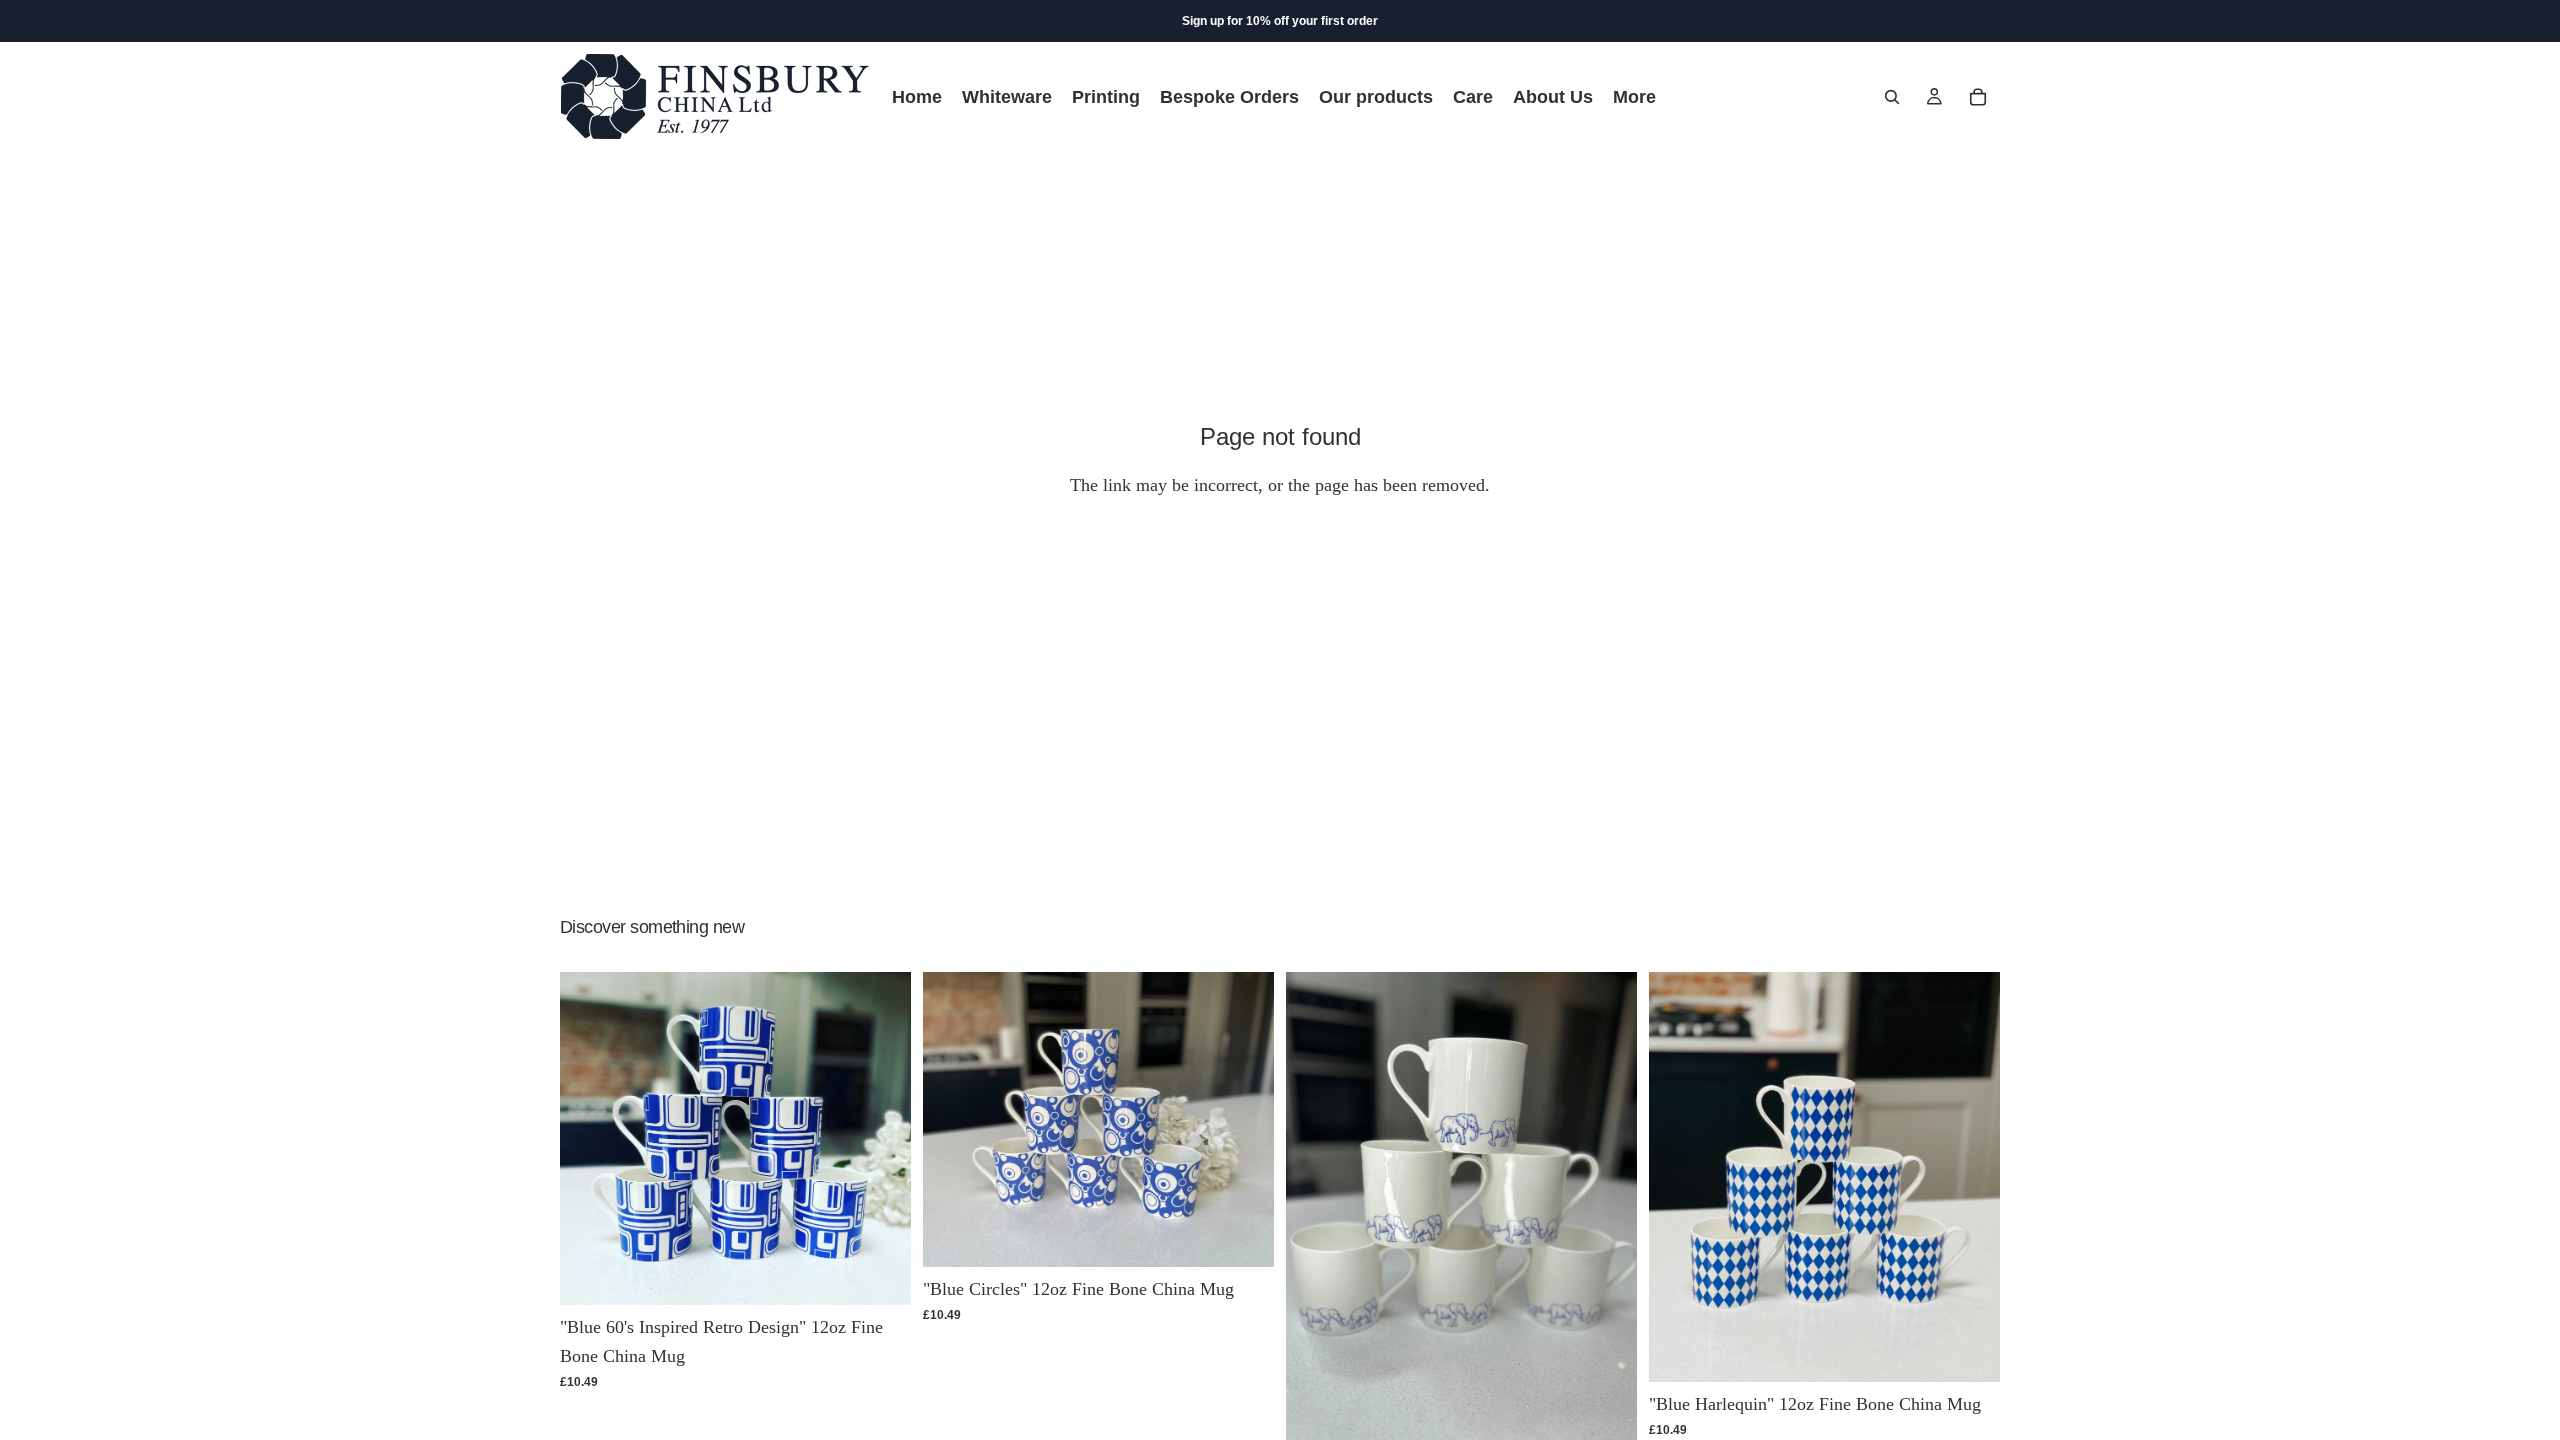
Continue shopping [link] (1280, 566)
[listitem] (1634, 96)
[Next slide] (881, 1139)
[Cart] (1978, 97)
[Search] (1892, 97)
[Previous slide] (590, 1139)
